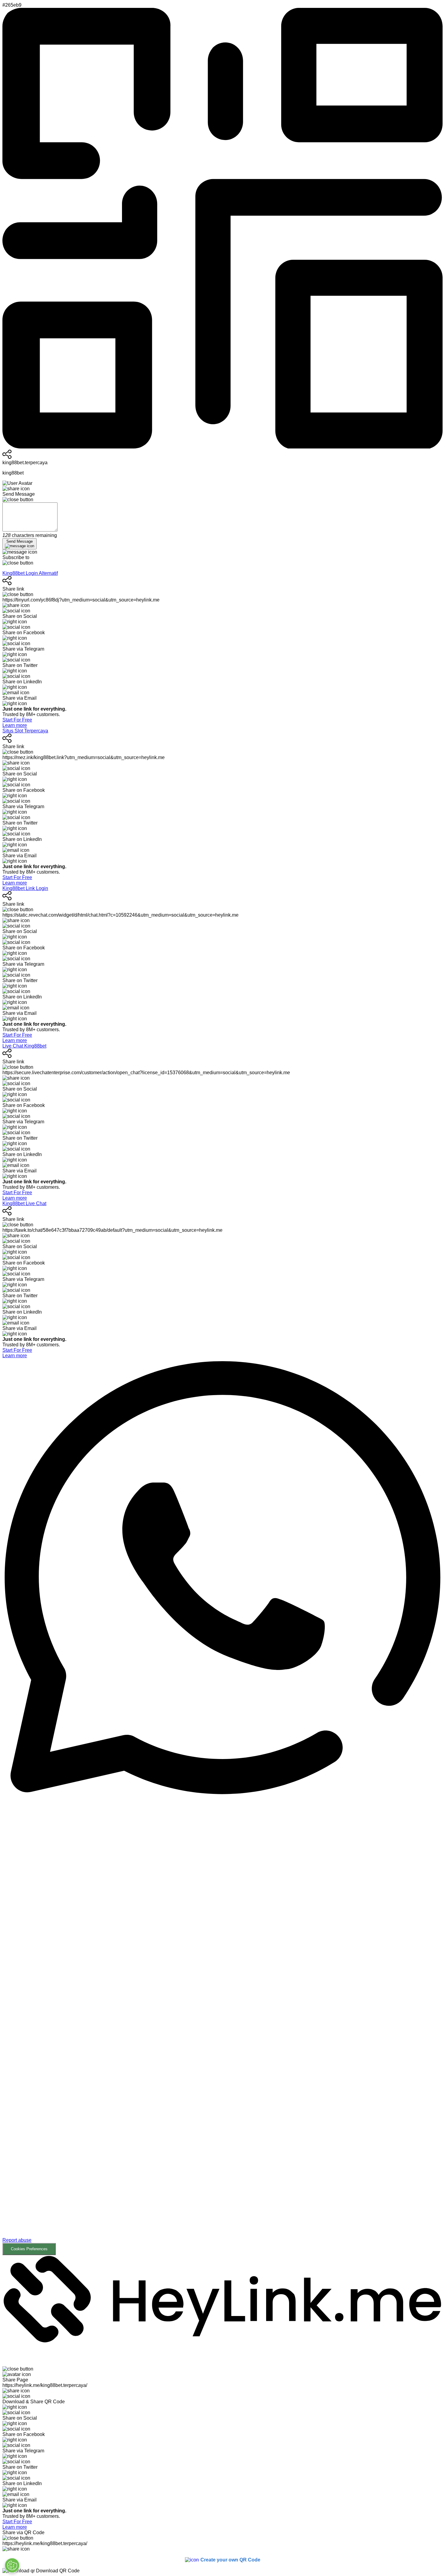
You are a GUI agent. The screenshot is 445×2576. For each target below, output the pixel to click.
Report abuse (17, 2240)
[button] (222, 2025)
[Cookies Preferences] (12, 2565)
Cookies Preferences (29, 2249)
